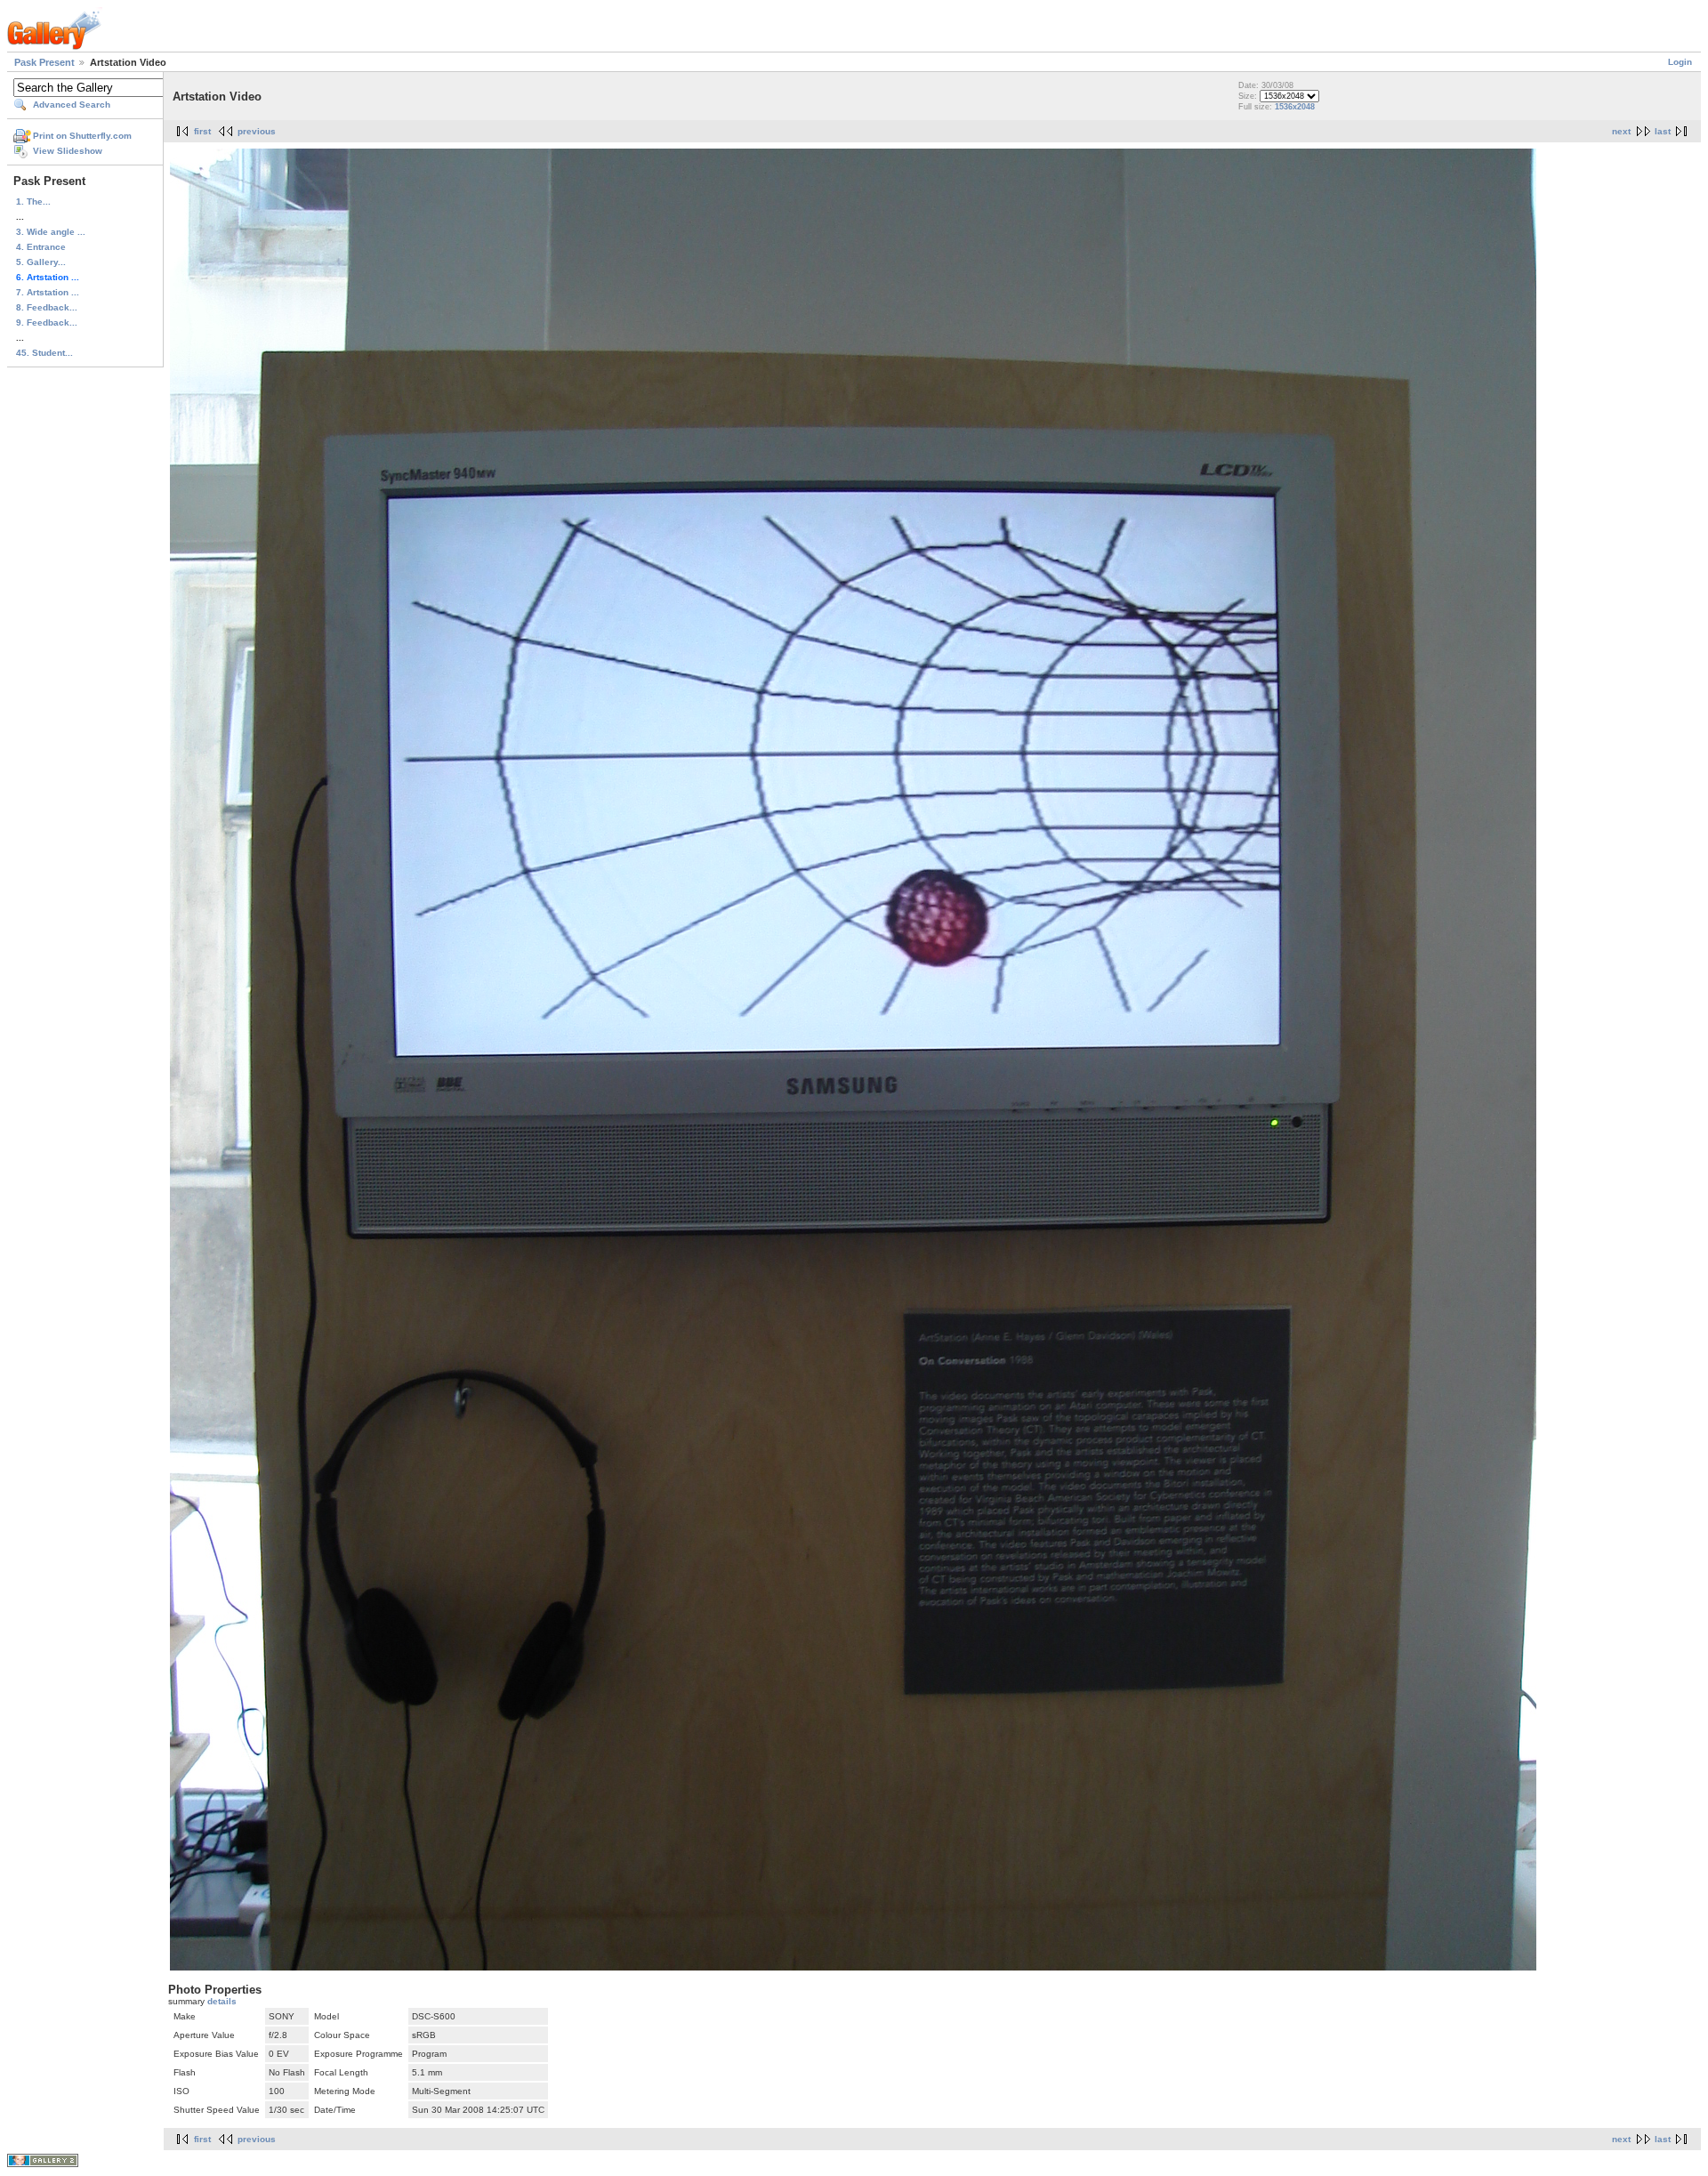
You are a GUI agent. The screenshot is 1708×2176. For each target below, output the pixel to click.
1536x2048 (1295, 107)
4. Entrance (41, 247)
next (1621, 131)
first (202, 131)
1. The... (33, 201)
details (222, 2001)
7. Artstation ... (48, 292)
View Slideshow (68, 151)
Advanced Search (72, 105)
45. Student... (44, 353)
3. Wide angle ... (51, 232)
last (1663, 131)
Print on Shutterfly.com (82, 136)
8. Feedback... (47, 307)
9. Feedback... (47, 322)
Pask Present (44, 62)
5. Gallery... (41, 262)
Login (1680, 62)
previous (257, 131)
